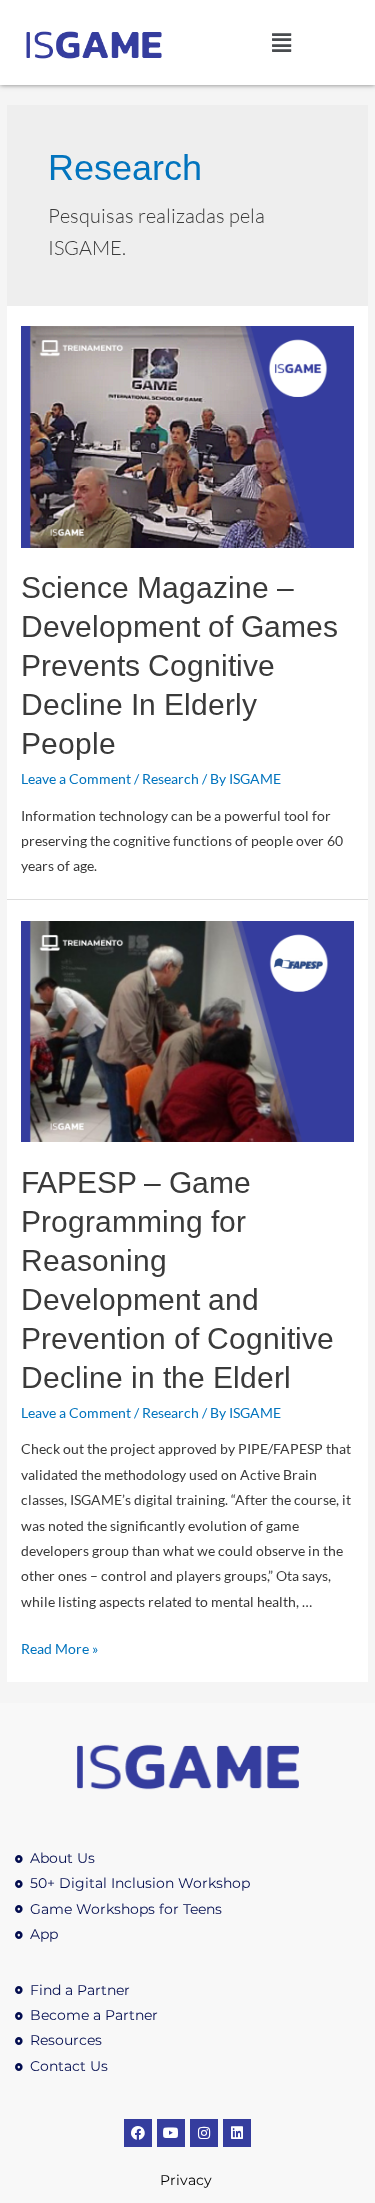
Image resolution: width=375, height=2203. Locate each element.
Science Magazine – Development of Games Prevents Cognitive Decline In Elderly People (179, 665)
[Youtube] (171, 2133)
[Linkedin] (237, 2133)
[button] (281, 42)
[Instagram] (204, 2133)
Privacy (188, 2180)
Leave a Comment (76, 778)
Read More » (59, 1648)
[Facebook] (138, 2133)
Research (170, 778)
